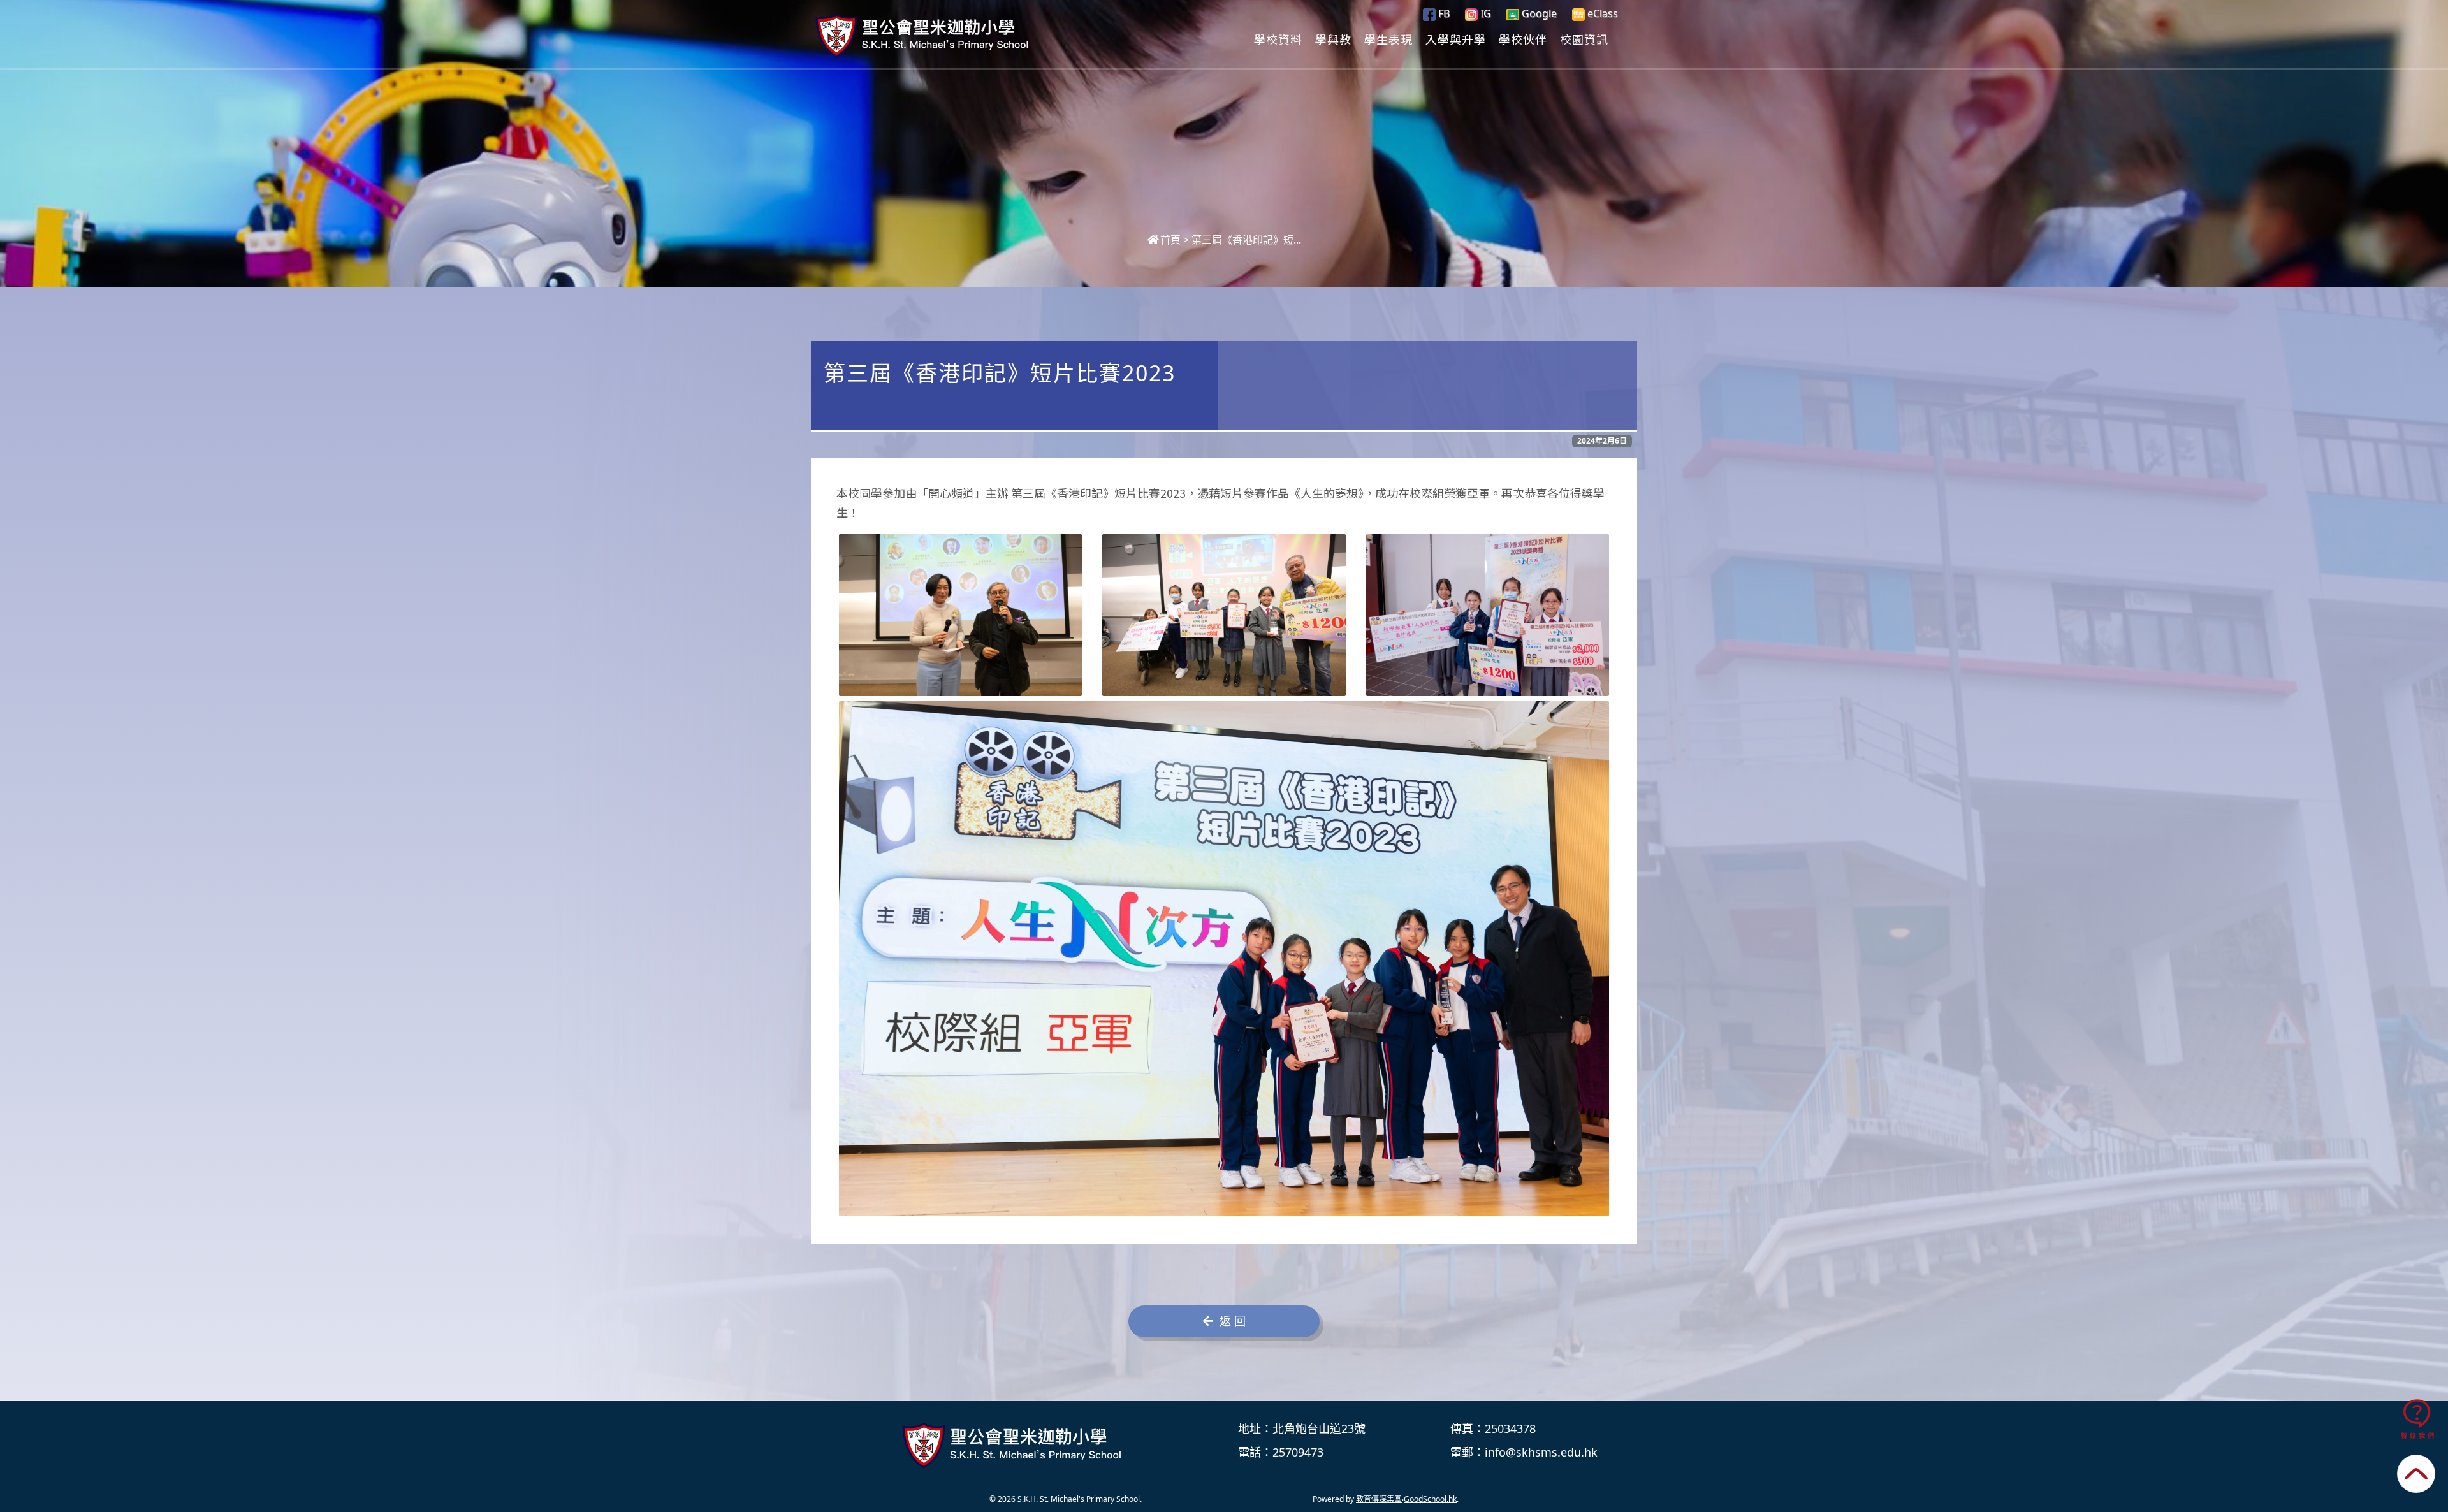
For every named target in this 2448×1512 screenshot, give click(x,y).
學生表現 (1388, 39)
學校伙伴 (1523, 39)
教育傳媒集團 (1379, 1499)
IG (1484, 13)
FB (1443, 13)
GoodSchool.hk (1430, 1499)
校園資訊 (1584, 39)
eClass (1601, 13)
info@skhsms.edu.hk (1541, 1452)
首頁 (1170, 240)
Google (1538, 13)
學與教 (1333, 39)
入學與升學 (1456, 39)
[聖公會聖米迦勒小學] (1014, 1446)
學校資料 (1278, 39)
